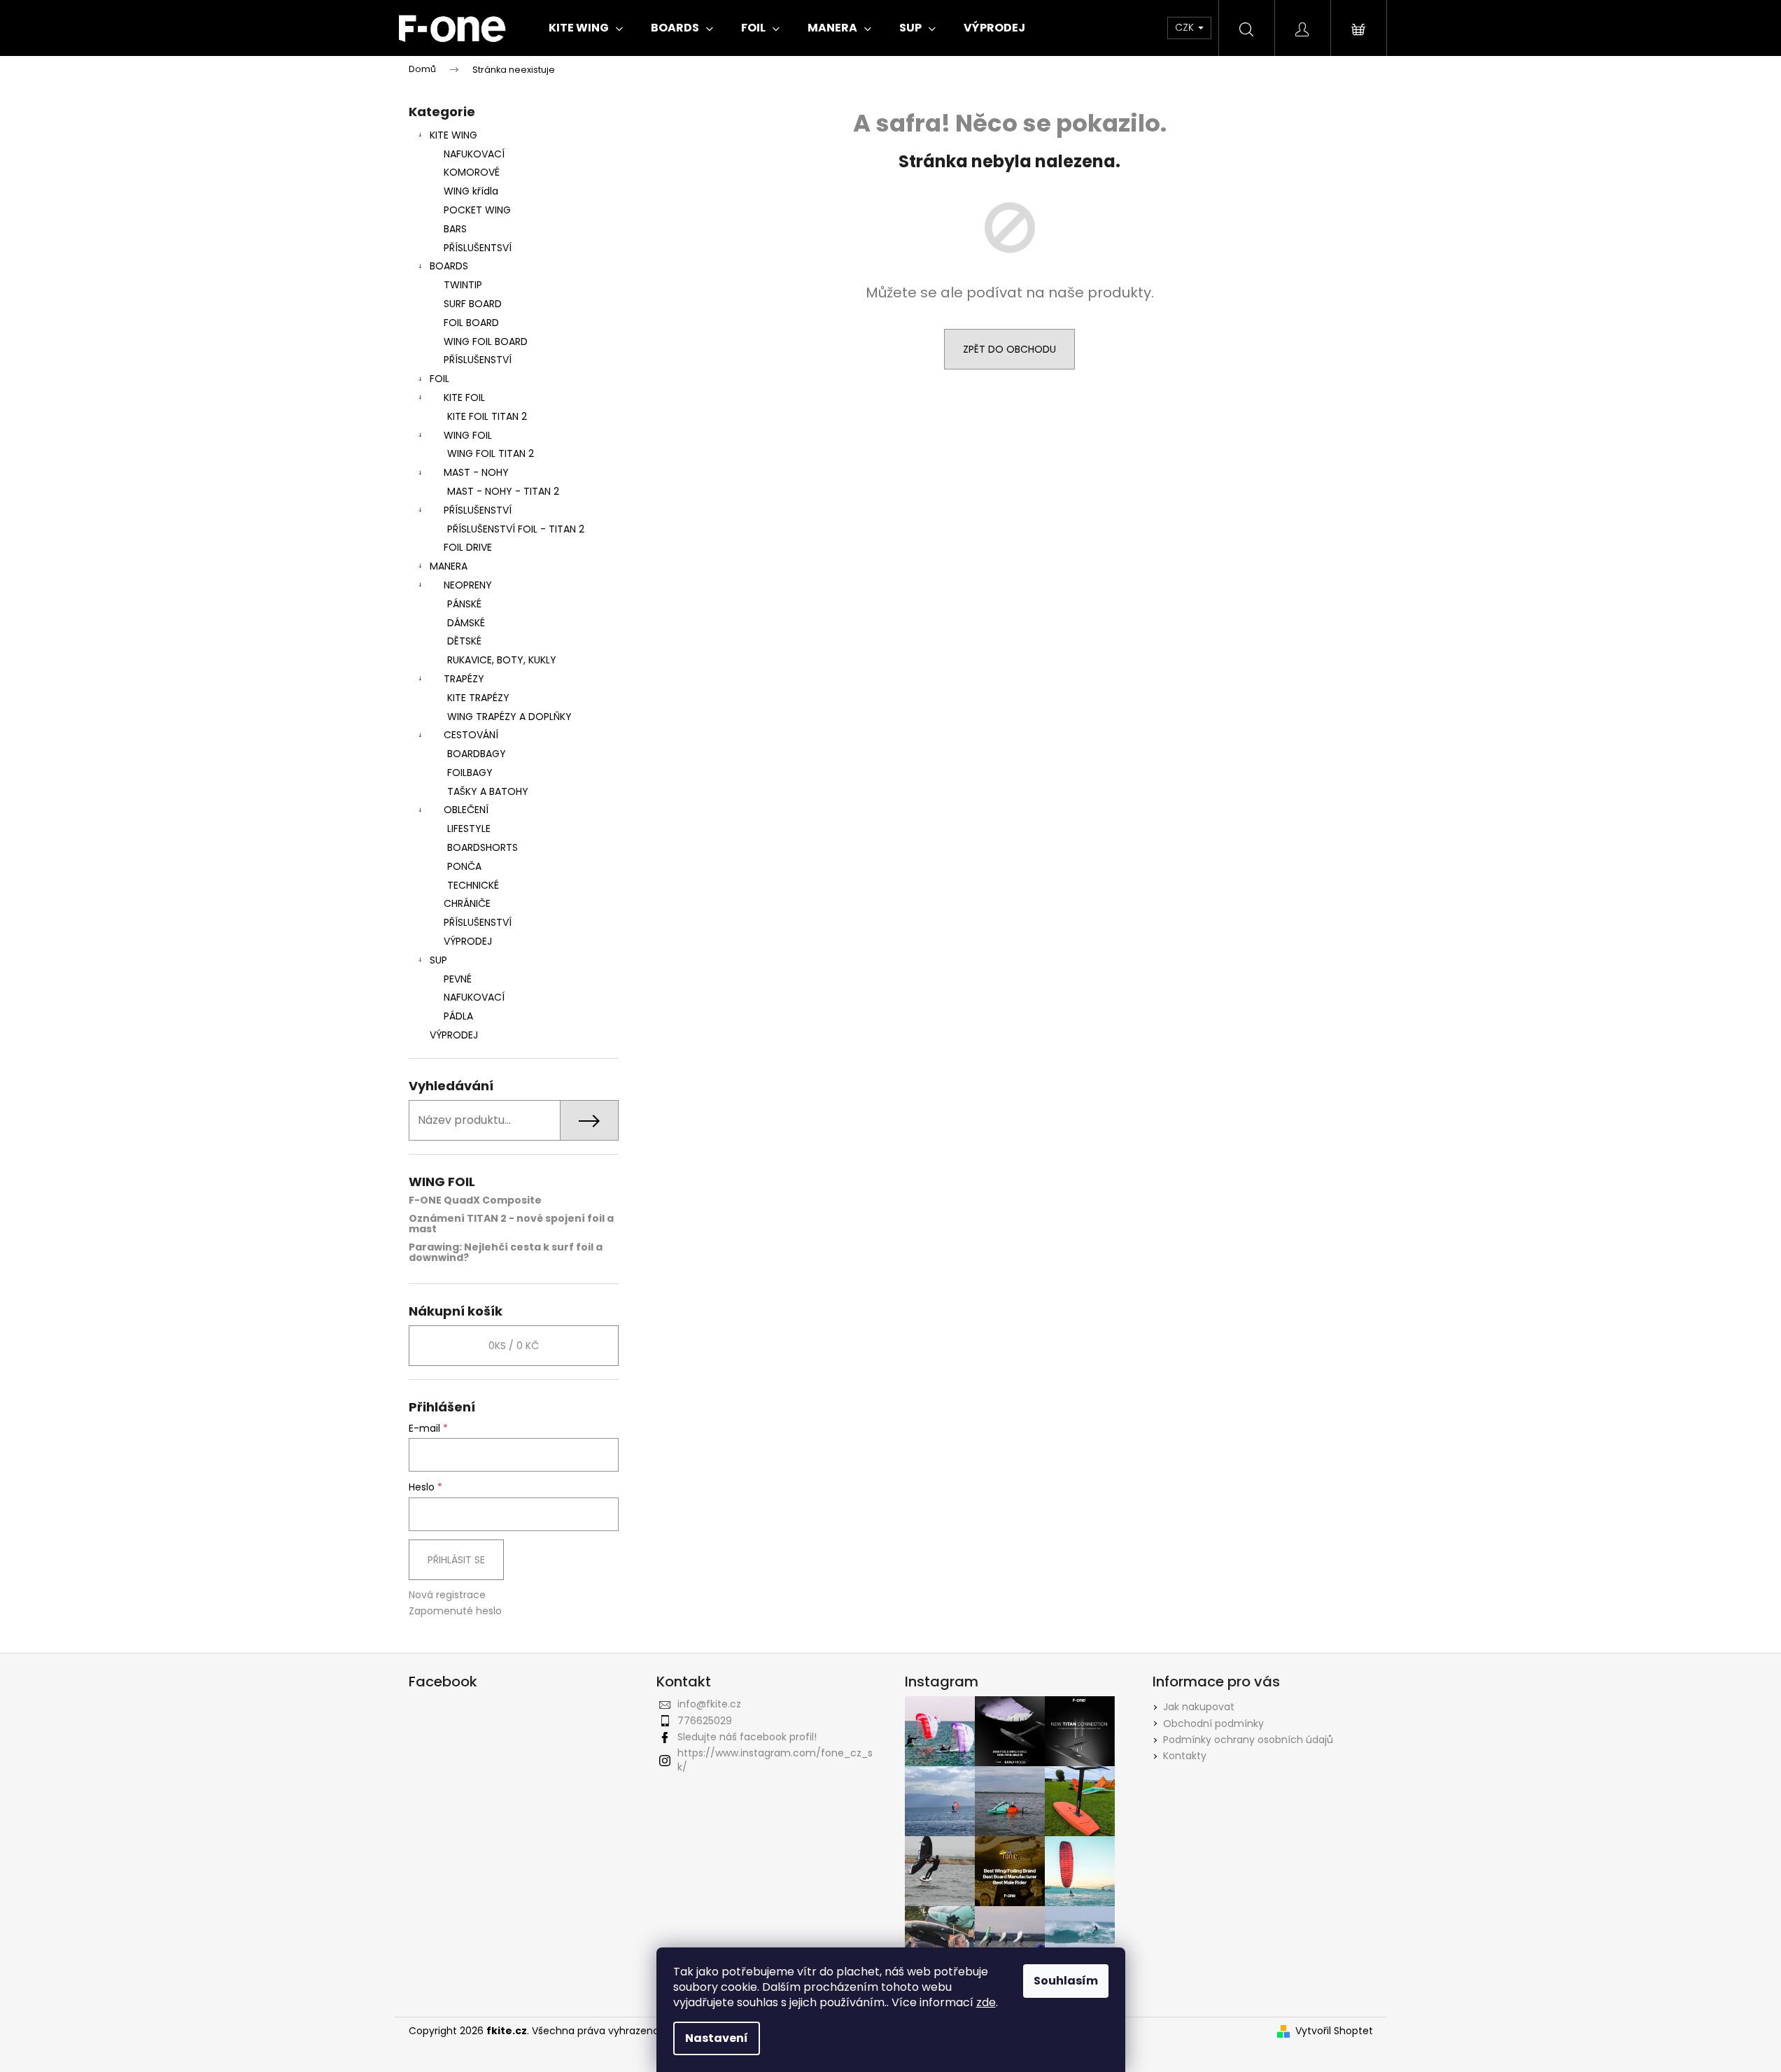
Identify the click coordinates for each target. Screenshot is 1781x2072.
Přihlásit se (456, 1560)
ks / (514, 1346)
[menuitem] (586, 28)
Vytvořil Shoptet (1334, 2031)
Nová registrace (447, 1595)
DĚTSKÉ (464, 641)
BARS (455, 229)
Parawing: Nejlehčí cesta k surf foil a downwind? (506, 1253)
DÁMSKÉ (466, 623)
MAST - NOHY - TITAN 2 (503, 491)
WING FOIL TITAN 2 (491, 453)
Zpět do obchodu (1009, 349)
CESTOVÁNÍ (471, 735)
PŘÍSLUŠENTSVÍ (478, 248)
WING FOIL (468, 435)
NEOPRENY (468, 585)
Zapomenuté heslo (455, 1611)
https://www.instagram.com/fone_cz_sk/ (775, 1760)
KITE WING (453, 135)
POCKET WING (477, 210)
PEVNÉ (458, 979)
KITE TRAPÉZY (478, 698)
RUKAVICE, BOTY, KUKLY (502, 660)
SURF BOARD (473, 304)
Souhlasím (1066, 1981)
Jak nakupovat (1199, 1707)
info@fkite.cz (709, 1704)
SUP (438, 960)
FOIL (439, 379)
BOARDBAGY (477, 754)
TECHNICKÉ (473, 885)
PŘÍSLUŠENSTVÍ (478, 360)
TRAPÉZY (464, 679)
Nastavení (717, 2038)
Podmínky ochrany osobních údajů (1248, 1740)
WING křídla (471, 191)
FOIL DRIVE (468, 547)
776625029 (705, 1721)
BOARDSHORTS (483, 847)
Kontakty (1185, 1756)
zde (986, 2002)
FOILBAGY (470, 773)
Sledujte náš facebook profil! (747, 1737)
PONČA (464, 866)
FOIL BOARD (471, 323)
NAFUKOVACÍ (474, 154)
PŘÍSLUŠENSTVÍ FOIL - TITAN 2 (516, 529)
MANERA (449, 566)
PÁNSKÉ (464, 604)
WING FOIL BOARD (486, 341)
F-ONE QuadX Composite (475, 1200)
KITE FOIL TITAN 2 (487, 416)
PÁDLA (458, 1016)
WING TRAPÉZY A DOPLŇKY (509, 717)
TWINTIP (463, 285)
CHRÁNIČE (467, 903)
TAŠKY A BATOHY (488, 791)
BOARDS (449, 266)
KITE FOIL (464, 397)
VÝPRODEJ (468, 941)
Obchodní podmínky (1213, 1724)
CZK (1186, 27)
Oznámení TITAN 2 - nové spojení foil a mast (511, 1224)
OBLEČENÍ (466, 810)
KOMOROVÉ (472, 172)
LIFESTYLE (469, 829)
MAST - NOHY (476, 472)
